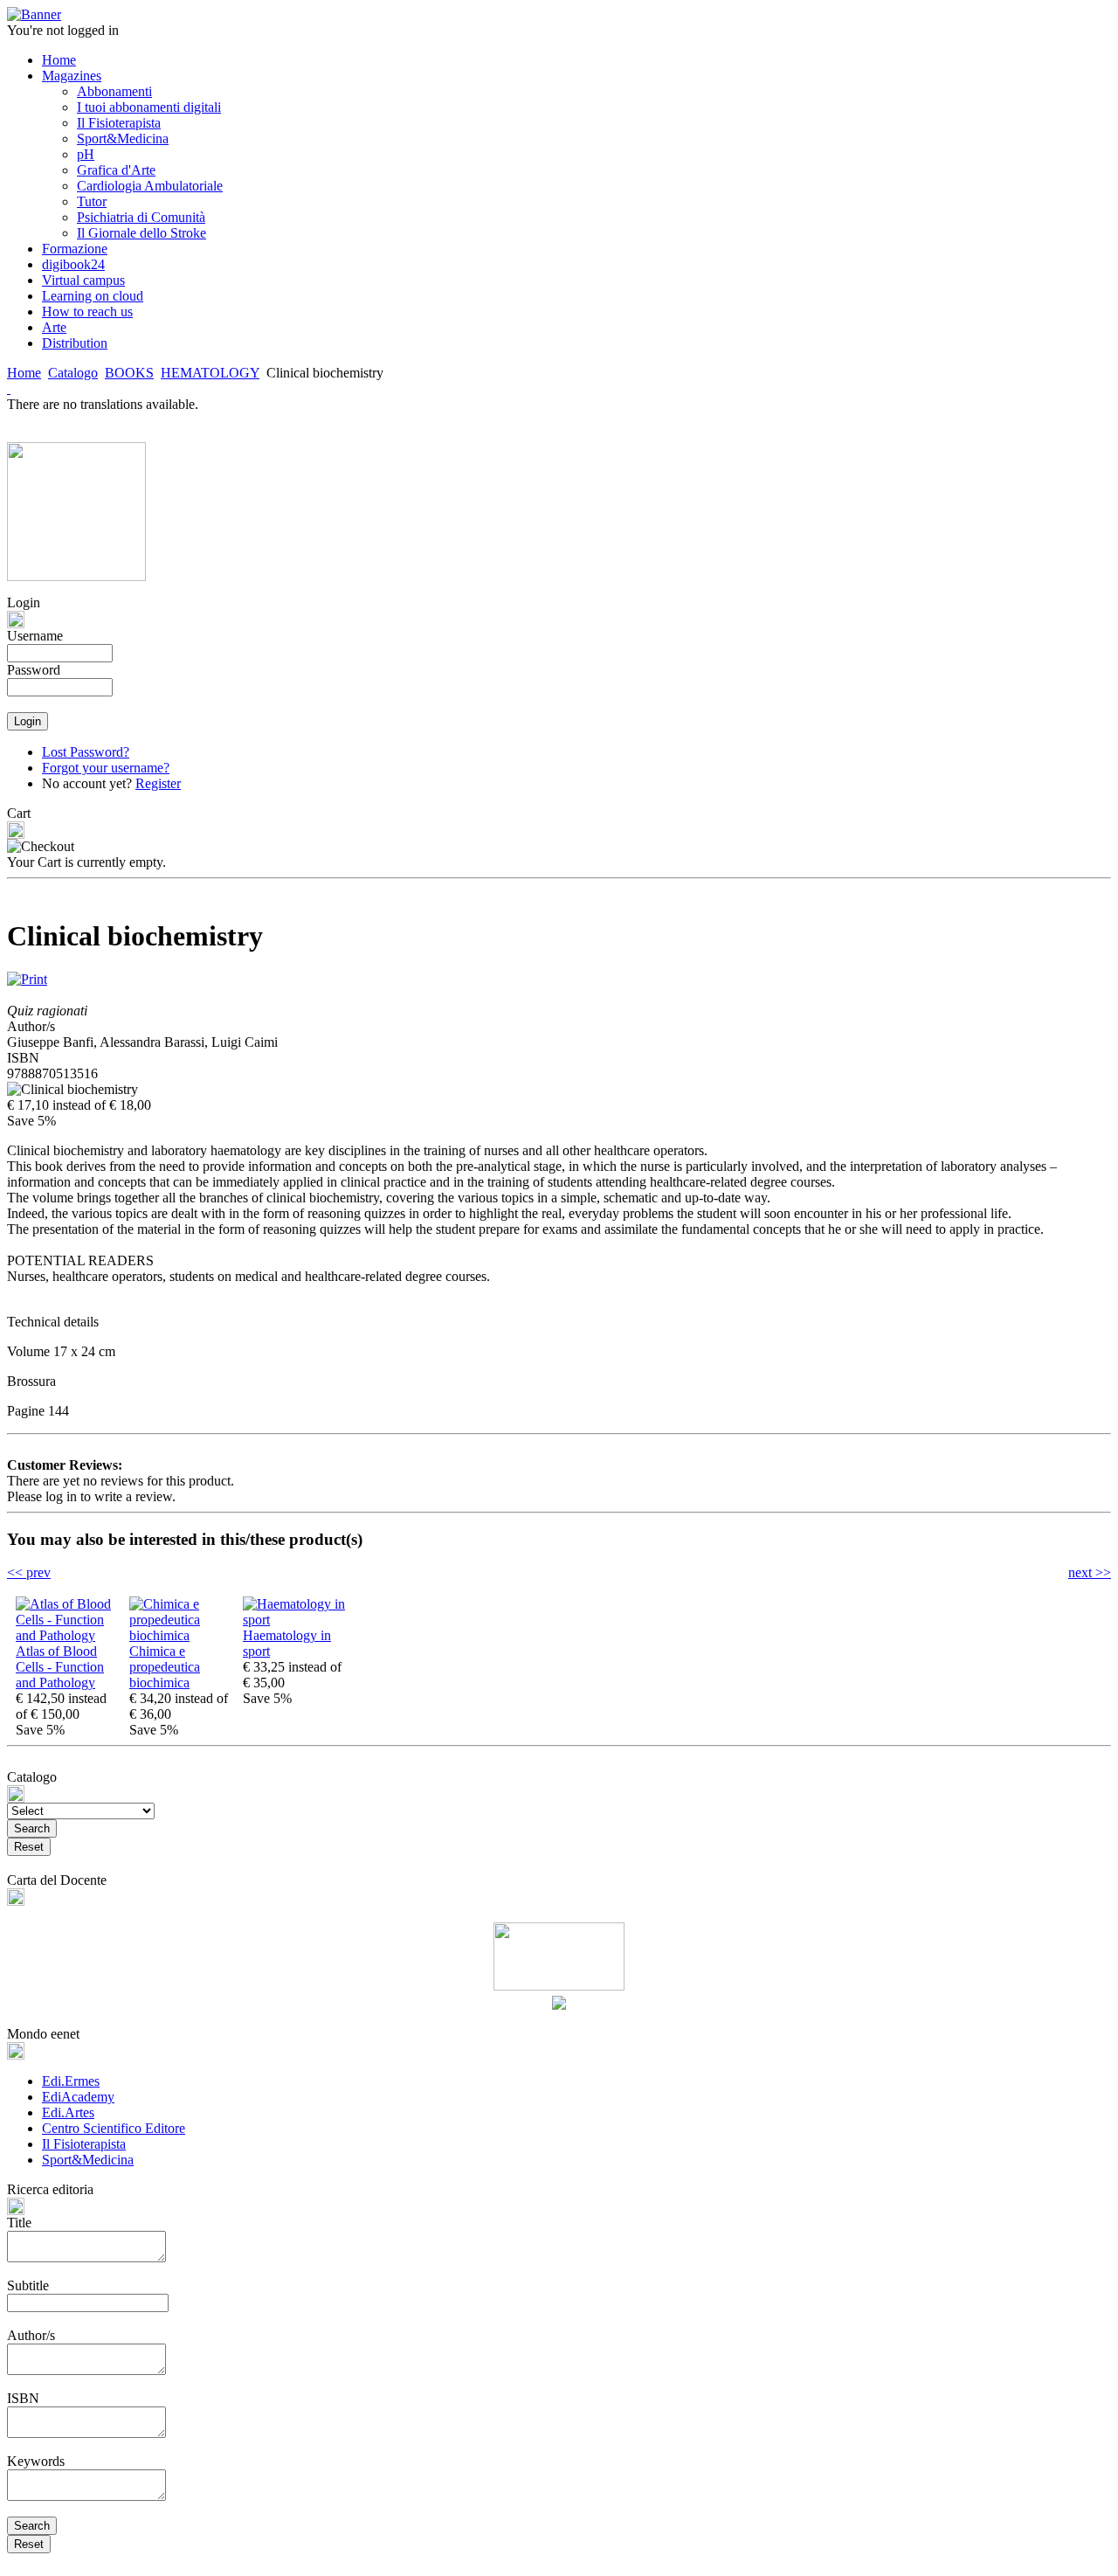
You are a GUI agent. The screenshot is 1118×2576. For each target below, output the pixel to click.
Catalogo (73, 373)
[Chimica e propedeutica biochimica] (182, 1635)
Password (34, 670)
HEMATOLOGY (210, 373)
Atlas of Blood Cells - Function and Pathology (60, 1667)
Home (24, 373)
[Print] (27, 975)
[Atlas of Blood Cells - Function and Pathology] (68, 1635)
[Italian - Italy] (9, 388)
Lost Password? (86, 752)
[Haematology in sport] (295, 1620)
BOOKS (129, 373)
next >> (1090, 1572)
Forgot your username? (106, 768)
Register (158, 783)
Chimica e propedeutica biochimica (165, 1667)
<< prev (29, 1572)
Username (35, 636)
